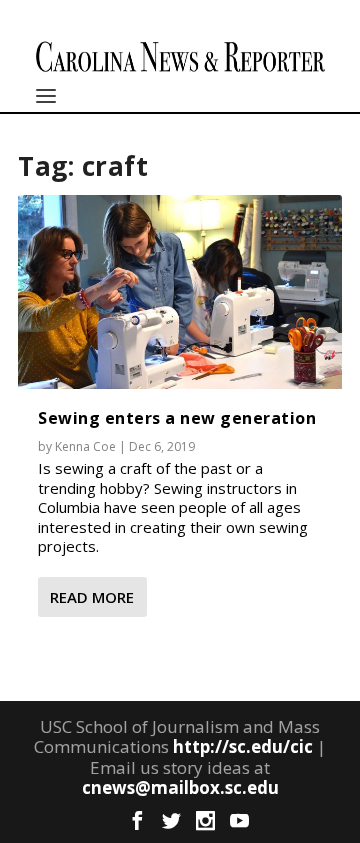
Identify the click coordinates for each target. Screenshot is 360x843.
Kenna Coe (85, 446)
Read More (92, 597)
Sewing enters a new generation (177, 418)
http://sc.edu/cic (243, 746)
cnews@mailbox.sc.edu (180, 787)
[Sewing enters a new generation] (180, 292)
